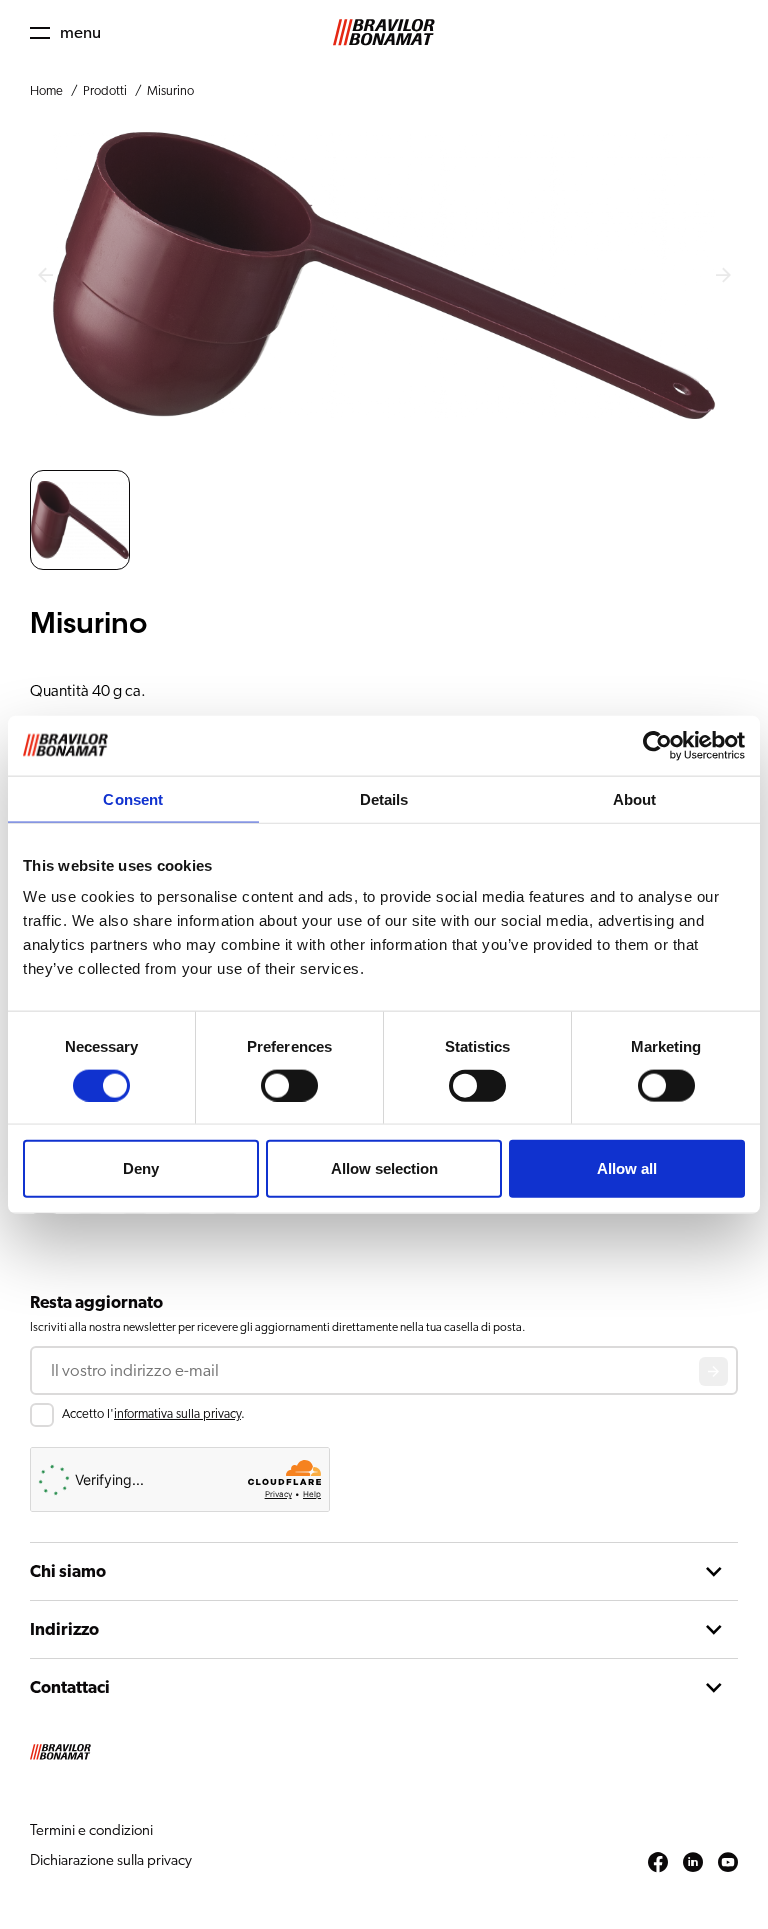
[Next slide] (723, 276)
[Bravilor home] (384, 32)
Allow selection (384, 1168)
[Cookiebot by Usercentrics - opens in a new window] (657, 745)
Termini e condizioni (91, 1830)
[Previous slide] (45, 276)
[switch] (289, 1085)
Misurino (170, 91)
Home (46, 91)
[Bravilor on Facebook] (658, 1863)
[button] (65, 32)
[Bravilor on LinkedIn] (693, 1863)
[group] (80, 520)
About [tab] (635, 798)
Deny (141, 1168)
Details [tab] (384, 798)
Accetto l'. (153, 1414)
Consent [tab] (133, 798)
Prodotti (105, 91)
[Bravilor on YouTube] (728, 1863)
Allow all (627, 1168)
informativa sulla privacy (177, 1414)
